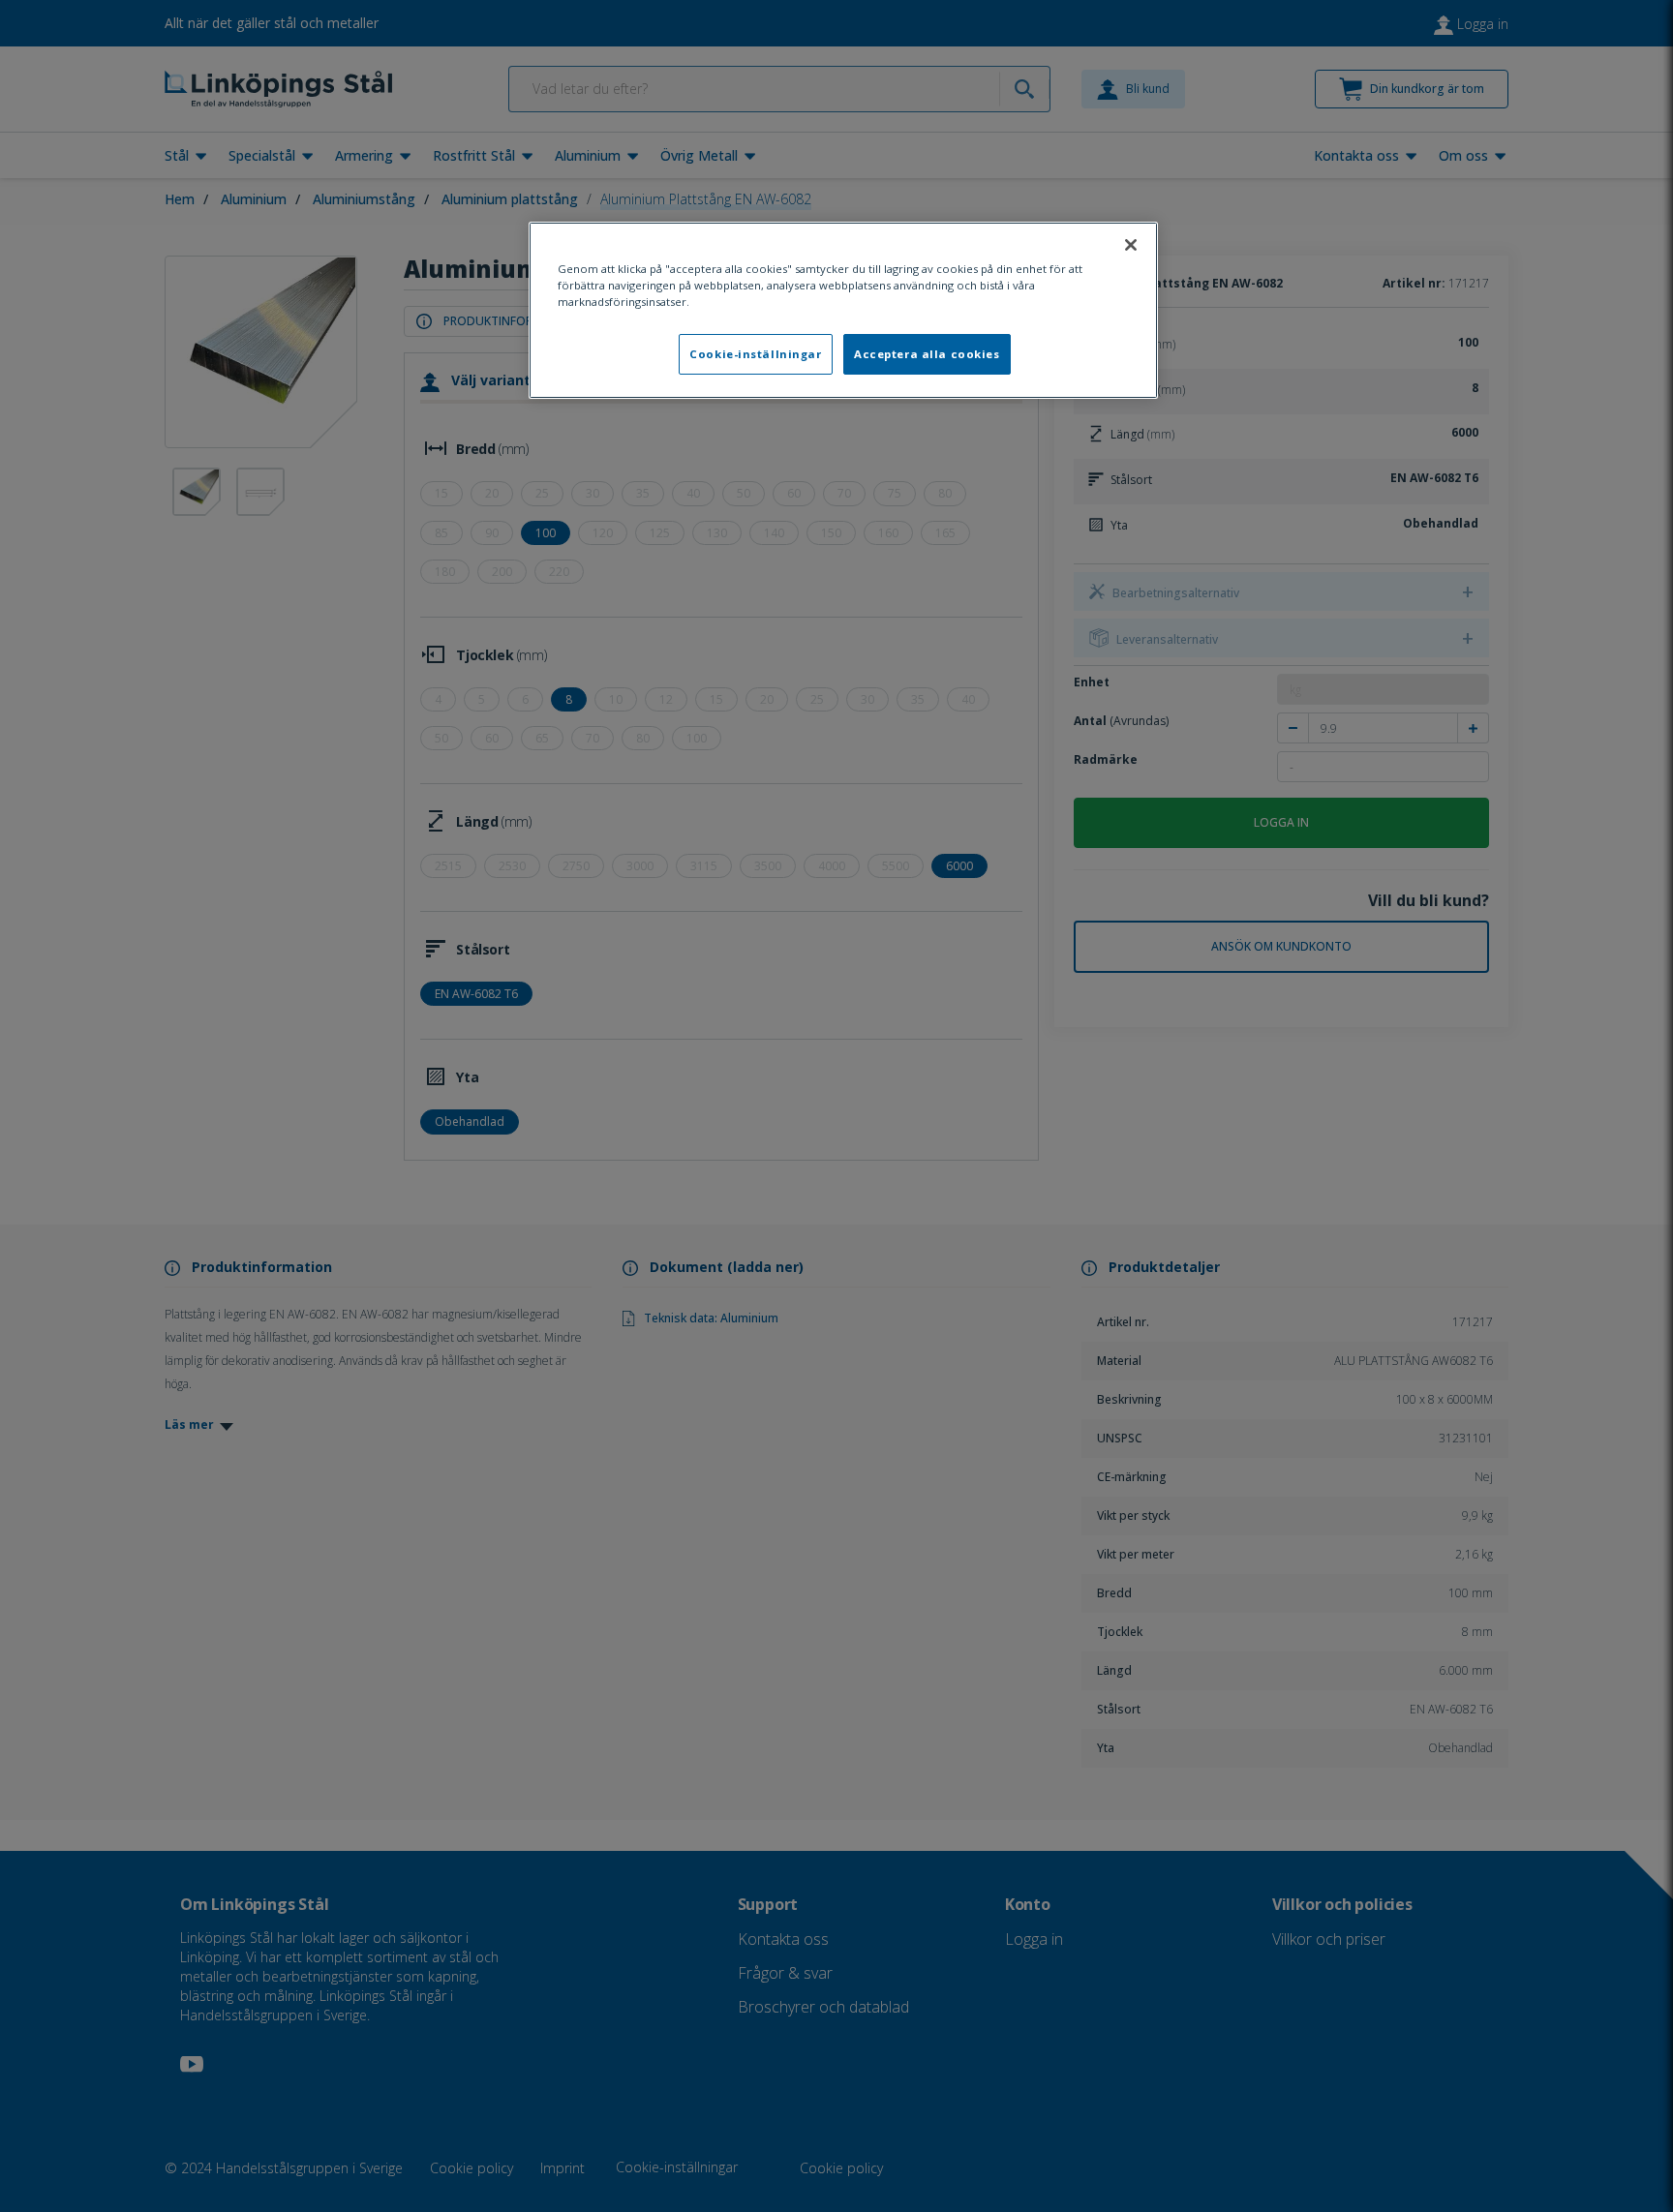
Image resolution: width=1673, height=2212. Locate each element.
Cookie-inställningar (755, 354)
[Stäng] (1131, 245)
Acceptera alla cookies (927, 354)
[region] (843, 310)
